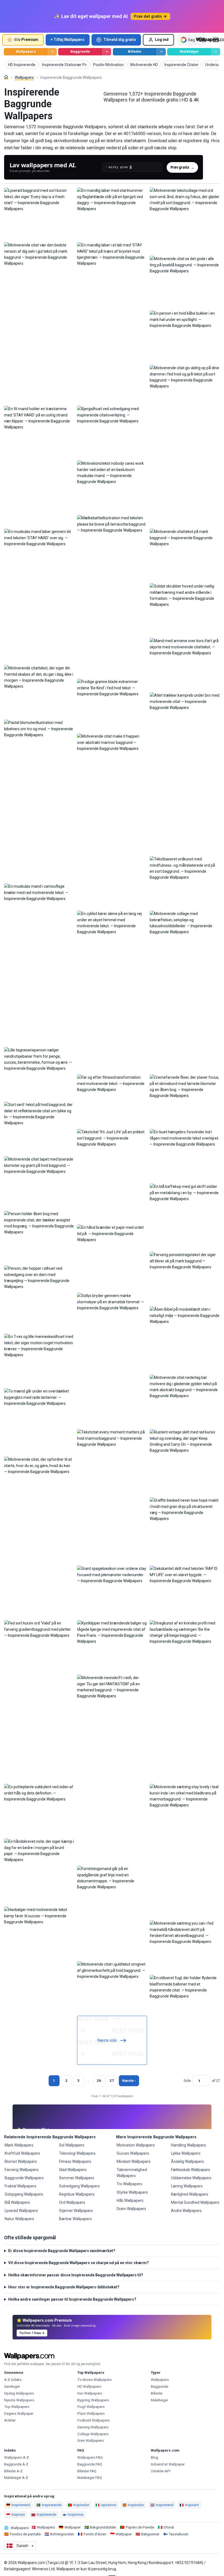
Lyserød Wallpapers (21, 2211)
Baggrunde (80, 51)
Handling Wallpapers (188, 2145)
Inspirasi (18, 2514)
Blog (154, 2457)
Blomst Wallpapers (21, 2161)
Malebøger (189, 51)
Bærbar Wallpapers (75, 2219)
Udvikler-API (161, 2471)
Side (187, 2081)
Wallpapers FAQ (90, 2457)
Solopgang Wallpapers (24, 2194)
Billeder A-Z (13, 2471)
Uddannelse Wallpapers (191, 2178)
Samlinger (12, 2386)
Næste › (129, 2081)
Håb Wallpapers (130, 2201)
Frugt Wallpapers (91, 2407)
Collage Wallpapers (93, 2434)
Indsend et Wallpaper (168, 2464)
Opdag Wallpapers (19, 2393)
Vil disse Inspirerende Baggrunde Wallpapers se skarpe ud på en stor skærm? (79, 2263)
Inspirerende (46, 2514)
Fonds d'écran (95, 2534)
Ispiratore (108, 2505)
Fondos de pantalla (25, 2534)
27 (112, 2081)
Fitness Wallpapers (75, 2161)
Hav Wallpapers (90, 2393)
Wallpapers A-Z (17, 2457)
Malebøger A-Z (16, 2478)
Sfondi (169, 2527)
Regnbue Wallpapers (77, 2194)
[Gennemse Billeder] (161, 52)
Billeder (135, 51)
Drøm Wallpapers (131, 2209)
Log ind (162, 40)
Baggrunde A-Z (16, 2464)
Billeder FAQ (87, 2471)
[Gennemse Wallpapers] (52, 52)
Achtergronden (62, 2534)
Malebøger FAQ (90, 2478)
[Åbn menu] (216, 40)
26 (99, 2081)
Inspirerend (165, 2505)
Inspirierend (21, 2505)
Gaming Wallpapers (93, 2427)
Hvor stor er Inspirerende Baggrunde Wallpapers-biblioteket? (64, 2287)
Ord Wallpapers (72, 2202)
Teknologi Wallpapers (77, 2153)
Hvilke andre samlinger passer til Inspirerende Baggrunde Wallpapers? (72, 2299)
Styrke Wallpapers (132, 2192)
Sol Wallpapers (72, 2145)
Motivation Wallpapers (136, 2145)
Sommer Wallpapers (77, 2178)
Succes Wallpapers (133, 2153)
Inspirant (192, 2505)
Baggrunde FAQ (90, 2464)
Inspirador (81, 2505)
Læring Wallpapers (187, 2186)
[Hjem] (6, 77)
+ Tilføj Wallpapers (67, 40)
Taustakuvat (178, 2534)
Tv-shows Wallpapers (95, 2380)
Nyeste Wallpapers (19, 2400)
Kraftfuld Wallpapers (22, 2153)
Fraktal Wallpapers (20, 2186)
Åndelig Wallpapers (188, 2161)
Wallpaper (73, 2527)
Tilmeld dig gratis (120, 40)
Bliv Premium (26, 40)
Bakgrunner (150, 2534)
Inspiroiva (76, 2514)
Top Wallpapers (17, 2407)
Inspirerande (52, 2505)
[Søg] (201, 40)
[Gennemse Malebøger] (216, 52)
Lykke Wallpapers (186, 2153)
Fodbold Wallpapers (94, 2420)
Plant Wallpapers (91, 2413)
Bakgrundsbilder (103, 2527)
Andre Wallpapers (186, 2211)
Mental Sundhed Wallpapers (195, 2202)
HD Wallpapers (89, 2386)
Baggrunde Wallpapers (24, 2178)
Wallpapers (26, 51)
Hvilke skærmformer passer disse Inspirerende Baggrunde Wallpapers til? (76, 2275)
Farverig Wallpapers (22, 2170)
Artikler (10, 2420)
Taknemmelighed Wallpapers (132, 2173)
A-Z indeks (13, 2380)
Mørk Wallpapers (19, 2145)
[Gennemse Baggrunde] (107, 52)
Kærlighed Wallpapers (190, 2194)
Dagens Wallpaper (19, 2413)
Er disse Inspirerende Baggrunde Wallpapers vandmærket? (62, 2251)
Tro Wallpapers (129, 2184)
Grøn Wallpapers (91, 2441)
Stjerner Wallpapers (76, 2211)
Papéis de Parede (140, 2527)
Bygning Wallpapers (93, 2400)
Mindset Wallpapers (134, 2161)
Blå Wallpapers (17, 2202)
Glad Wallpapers (73, 2170)
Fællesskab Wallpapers (191, 2170)
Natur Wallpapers (19, 2219)
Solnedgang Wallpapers (79, 2186)
